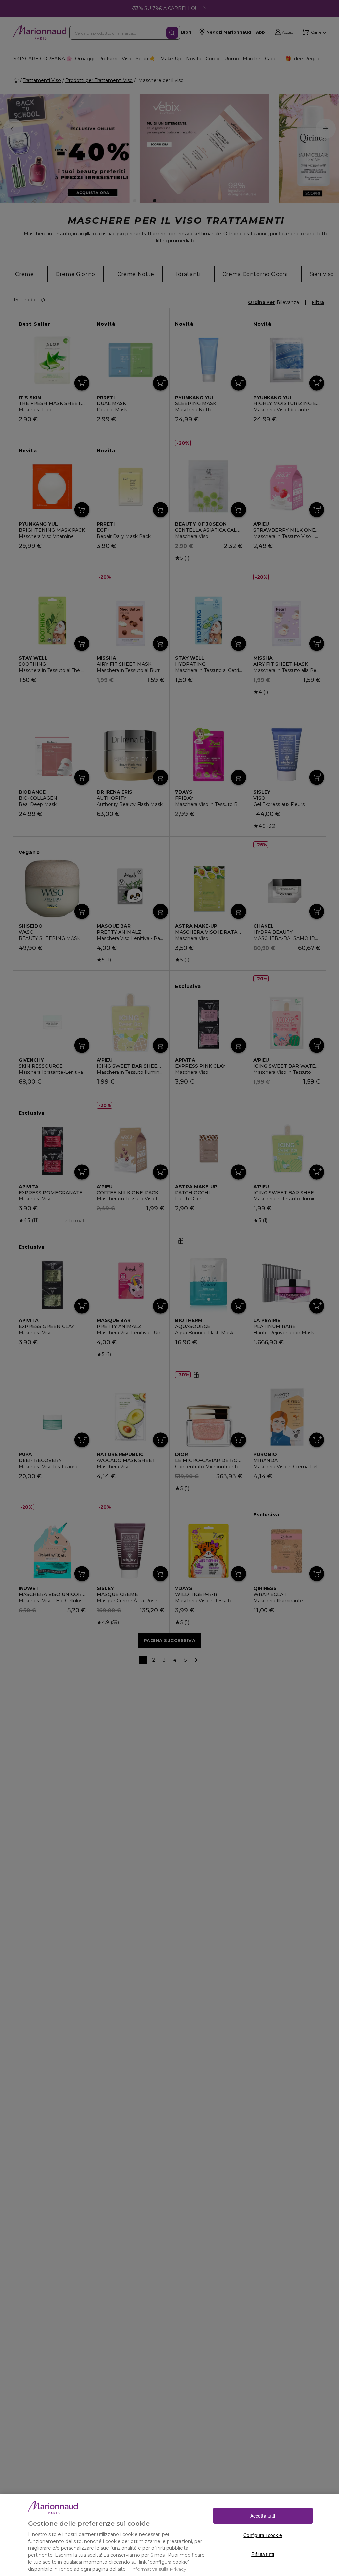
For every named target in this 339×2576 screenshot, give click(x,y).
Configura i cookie (263, 2535)
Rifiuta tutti (263, 2554)
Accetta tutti (263, 2516)
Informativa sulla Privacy (159, 2569)
